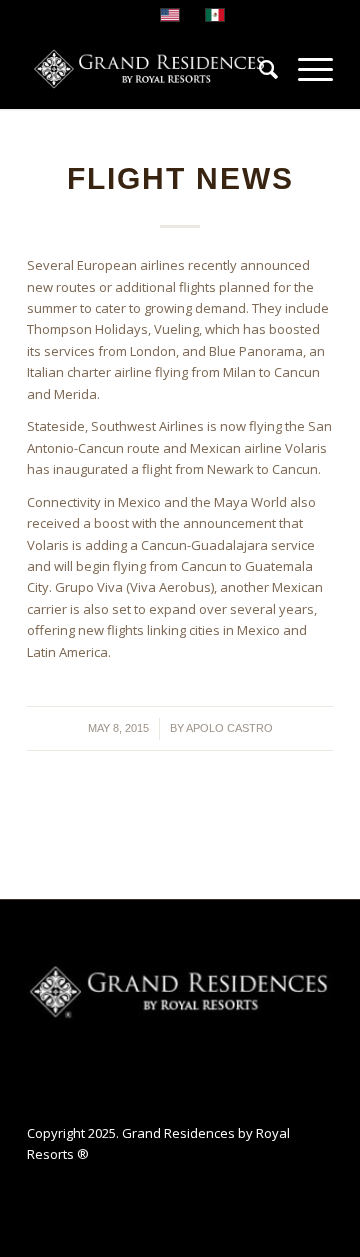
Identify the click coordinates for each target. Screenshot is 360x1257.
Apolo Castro (229, 728)
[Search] (258, 69)
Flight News (180, 178)
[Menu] (305, 69)
